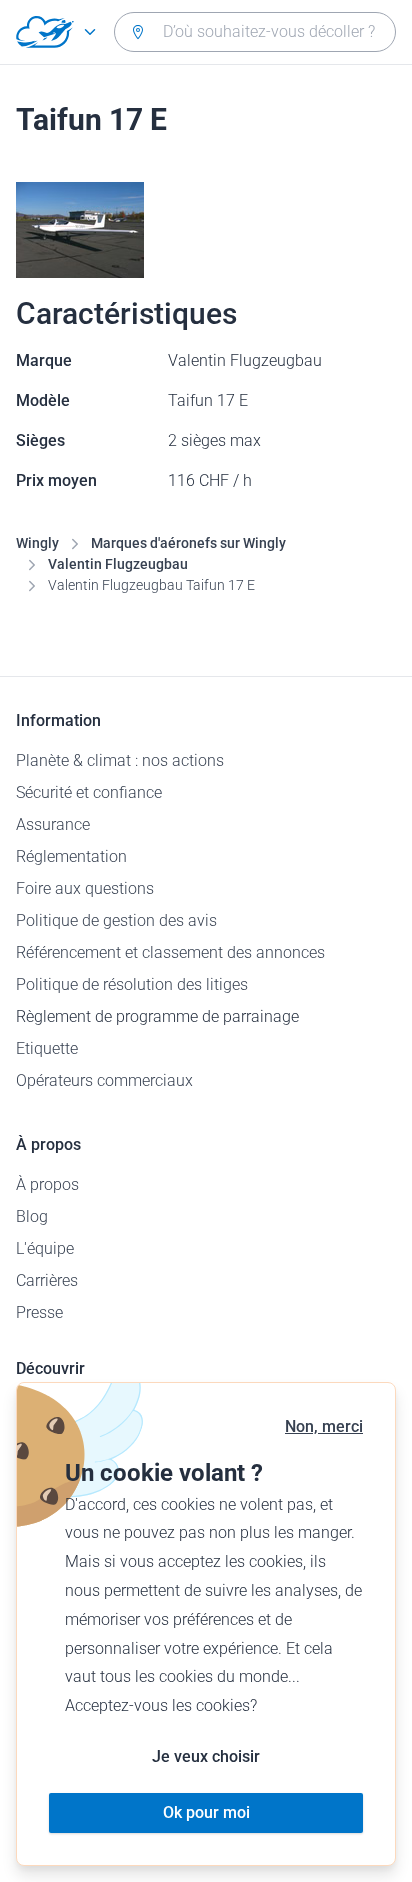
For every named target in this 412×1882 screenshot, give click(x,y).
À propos (47, 1184)
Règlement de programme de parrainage (157, 1016)
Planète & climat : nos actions (120, 760)
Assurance (53, 824)
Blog (32, 1216)
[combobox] (255, 32)
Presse (39, 1312)
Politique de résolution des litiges (132, 984)
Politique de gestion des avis (116, 920)
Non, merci (324, 1426)
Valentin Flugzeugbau (118, 564)
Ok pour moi (206, 1812)
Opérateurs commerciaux (104, 1080)
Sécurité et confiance (89, 792)
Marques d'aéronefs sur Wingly (188, 543)
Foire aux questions (85, 888)
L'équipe (45, 1248)
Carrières (47, 1280)
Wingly (37, 543)
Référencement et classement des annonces (170, 952)
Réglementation (71, 856)
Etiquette (47, 1048)
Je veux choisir (206, 1756)
